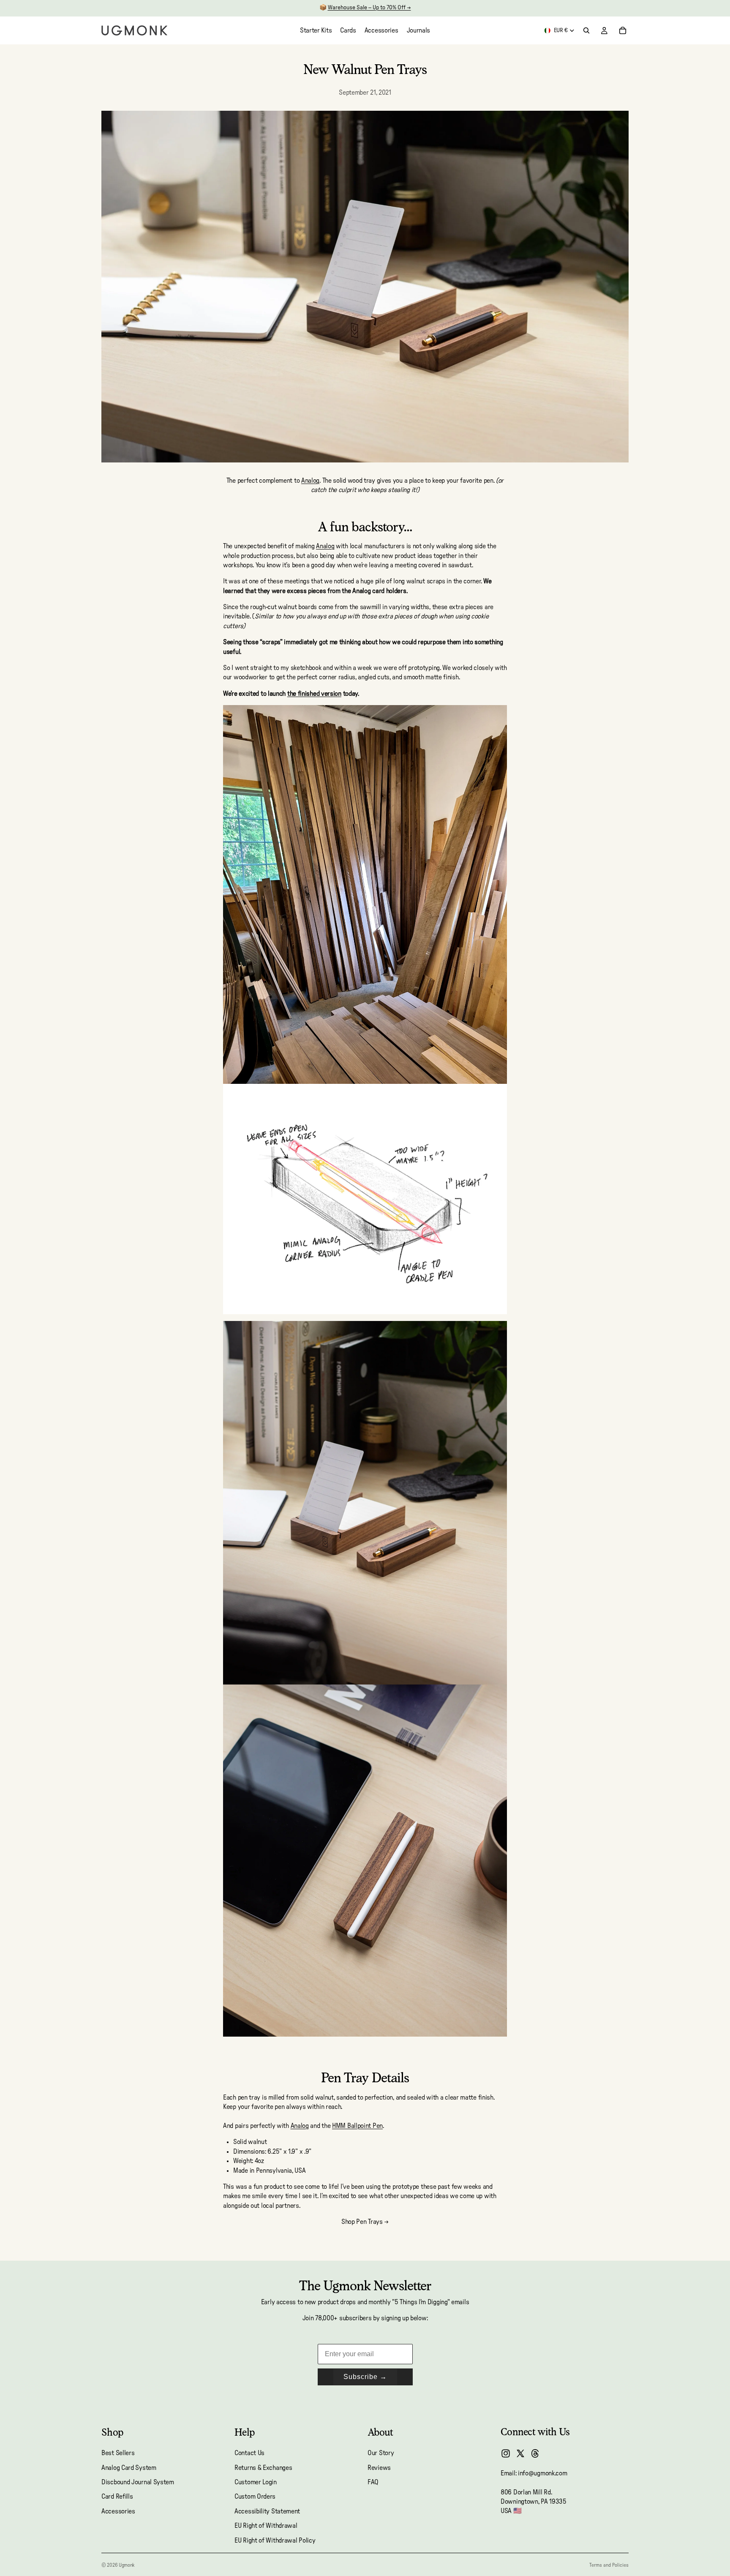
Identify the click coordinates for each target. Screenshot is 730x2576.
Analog (310, 481)
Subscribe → (365, 2377)
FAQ (373, 2482)
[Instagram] (506, 2453)
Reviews (379, 2467)
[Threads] (535, 2453)
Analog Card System (129, 2467)
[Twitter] (520, 2453)
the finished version (314, 694)
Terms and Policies (609, 2565)
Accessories (118, 2511)
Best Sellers (118, 2453)
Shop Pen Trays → (365, 2222)
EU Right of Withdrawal (266, 2526)
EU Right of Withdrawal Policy (275, 2540)
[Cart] (623, 30)
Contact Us (249, 2453)
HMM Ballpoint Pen (357, 2126)
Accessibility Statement (267, 2511)
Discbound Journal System (138, 2482)
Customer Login (256, 2482)
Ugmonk (127, 2565)
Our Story (381, 2453)
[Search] (586, 30)
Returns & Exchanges (263, 2467)
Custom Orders (255, 2497)
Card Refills (117, 2497)
